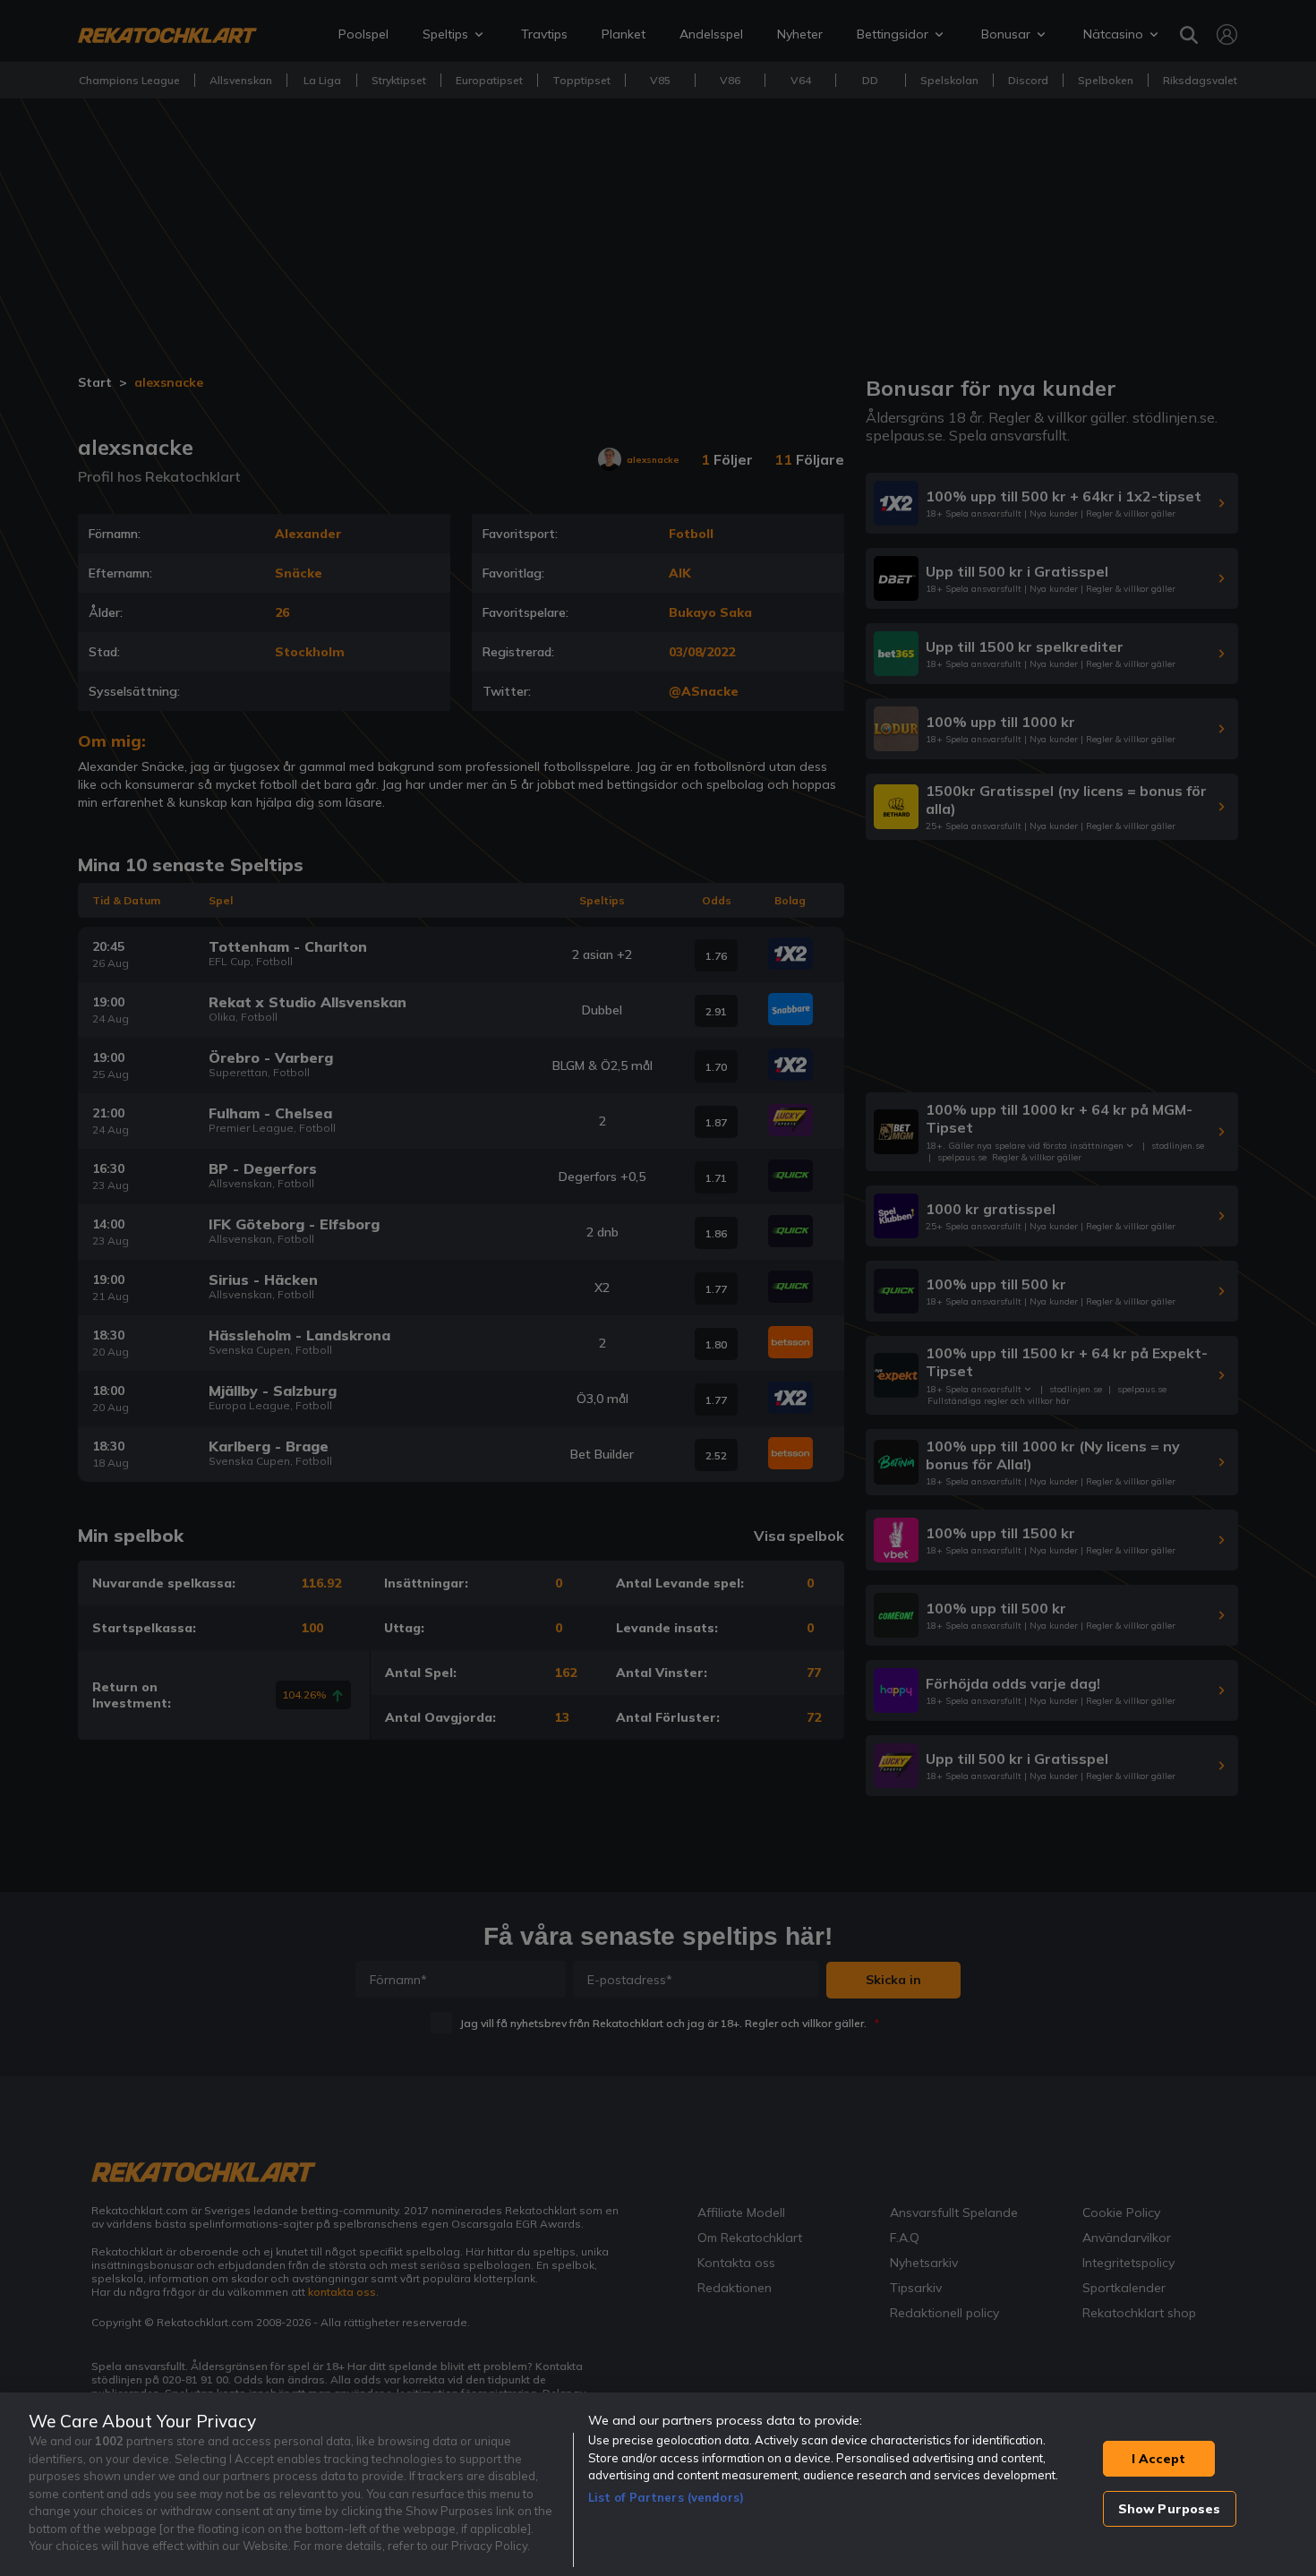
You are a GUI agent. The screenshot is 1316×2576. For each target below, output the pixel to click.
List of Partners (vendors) (666, 2497)
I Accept (1158, 2459)
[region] (658, 2484)
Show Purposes (1170, 2509)
